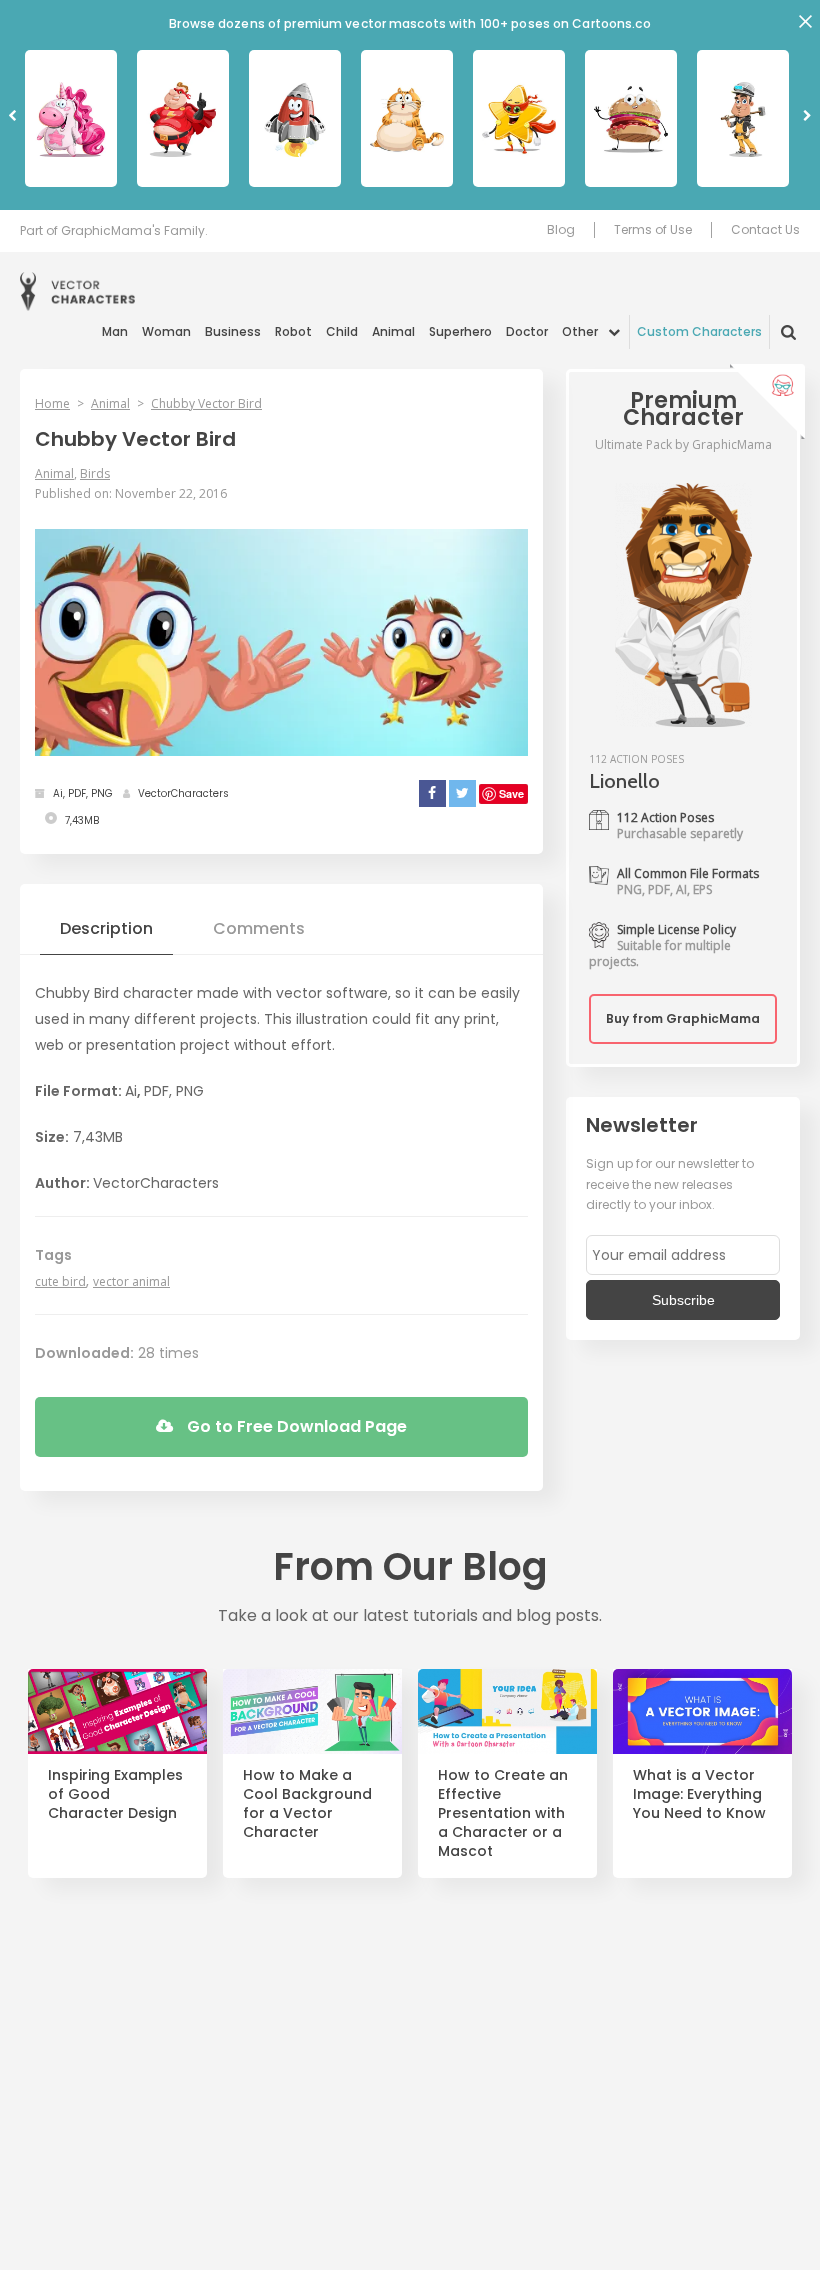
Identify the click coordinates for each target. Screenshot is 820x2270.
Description (106, 928)
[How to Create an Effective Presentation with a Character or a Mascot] (507, 1711)
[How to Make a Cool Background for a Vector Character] (312, 1711)
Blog (561, 230)
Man (115, 331)
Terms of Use (653, 230)
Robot (293, 331)
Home (52, 403)
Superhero (460, 331)
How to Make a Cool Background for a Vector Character (307, 1804)
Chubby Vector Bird (206, 403)
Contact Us (765, 230)
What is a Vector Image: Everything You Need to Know (699, 1794)
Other (580, 331)
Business (233, 331)
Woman (166, 331)
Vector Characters (77, 291)
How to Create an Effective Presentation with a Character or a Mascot (503, 1813)
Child (342, 331)
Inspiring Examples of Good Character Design (115, 1794)
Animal (393, 331)
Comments (259, 928)
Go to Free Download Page (295, 1426)
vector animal (131, 1281)
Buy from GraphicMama (683, 1018)
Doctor (527, 331)
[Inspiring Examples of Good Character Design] (117, 1711)
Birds (95, 473)
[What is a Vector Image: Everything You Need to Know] (702, 1711)
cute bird (60, 1281)
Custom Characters (699, 331)
